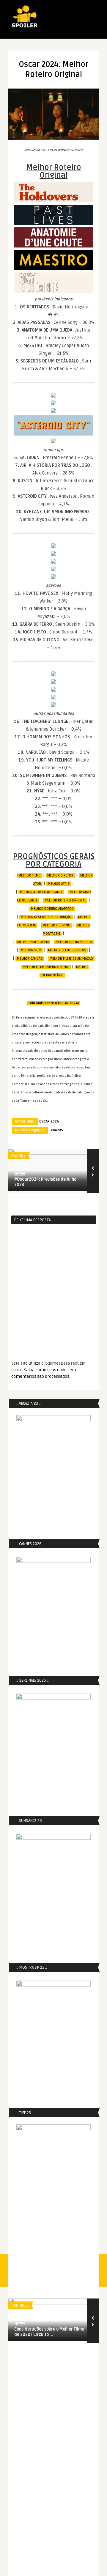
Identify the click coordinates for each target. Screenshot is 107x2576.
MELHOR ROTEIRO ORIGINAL (65, 900)
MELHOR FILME (29, 875)
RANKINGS (20, 2305)
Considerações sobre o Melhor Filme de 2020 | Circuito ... (49, 2332)
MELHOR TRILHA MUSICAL (74, 942)
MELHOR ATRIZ (59, 884)
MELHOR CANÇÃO (30, 959)
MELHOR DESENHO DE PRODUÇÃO (46, 917)
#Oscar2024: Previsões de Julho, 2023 (46, 1182)
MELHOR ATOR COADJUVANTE (41, 892)
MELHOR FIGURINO (56, 925)
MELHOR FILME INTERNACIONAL (46, 967)
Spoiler (20, 1173)
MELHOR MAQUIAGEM (33, 942)
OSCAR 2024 (49, 1121)
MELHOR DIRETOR (60, 875)
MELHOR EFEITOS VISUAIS (67, 950)
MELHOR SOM (31, 950)
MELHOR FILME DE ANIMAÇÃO (71, 959)
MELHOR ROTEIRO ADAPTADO (52, 909)
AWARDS (57, 1130)
